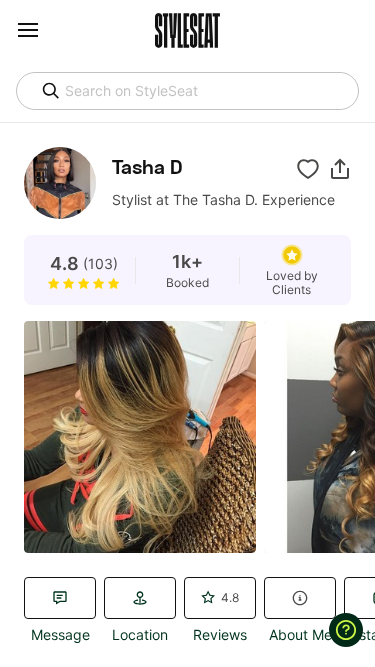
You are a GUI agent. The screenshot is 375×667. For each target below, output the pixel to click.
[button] (340, 169)
